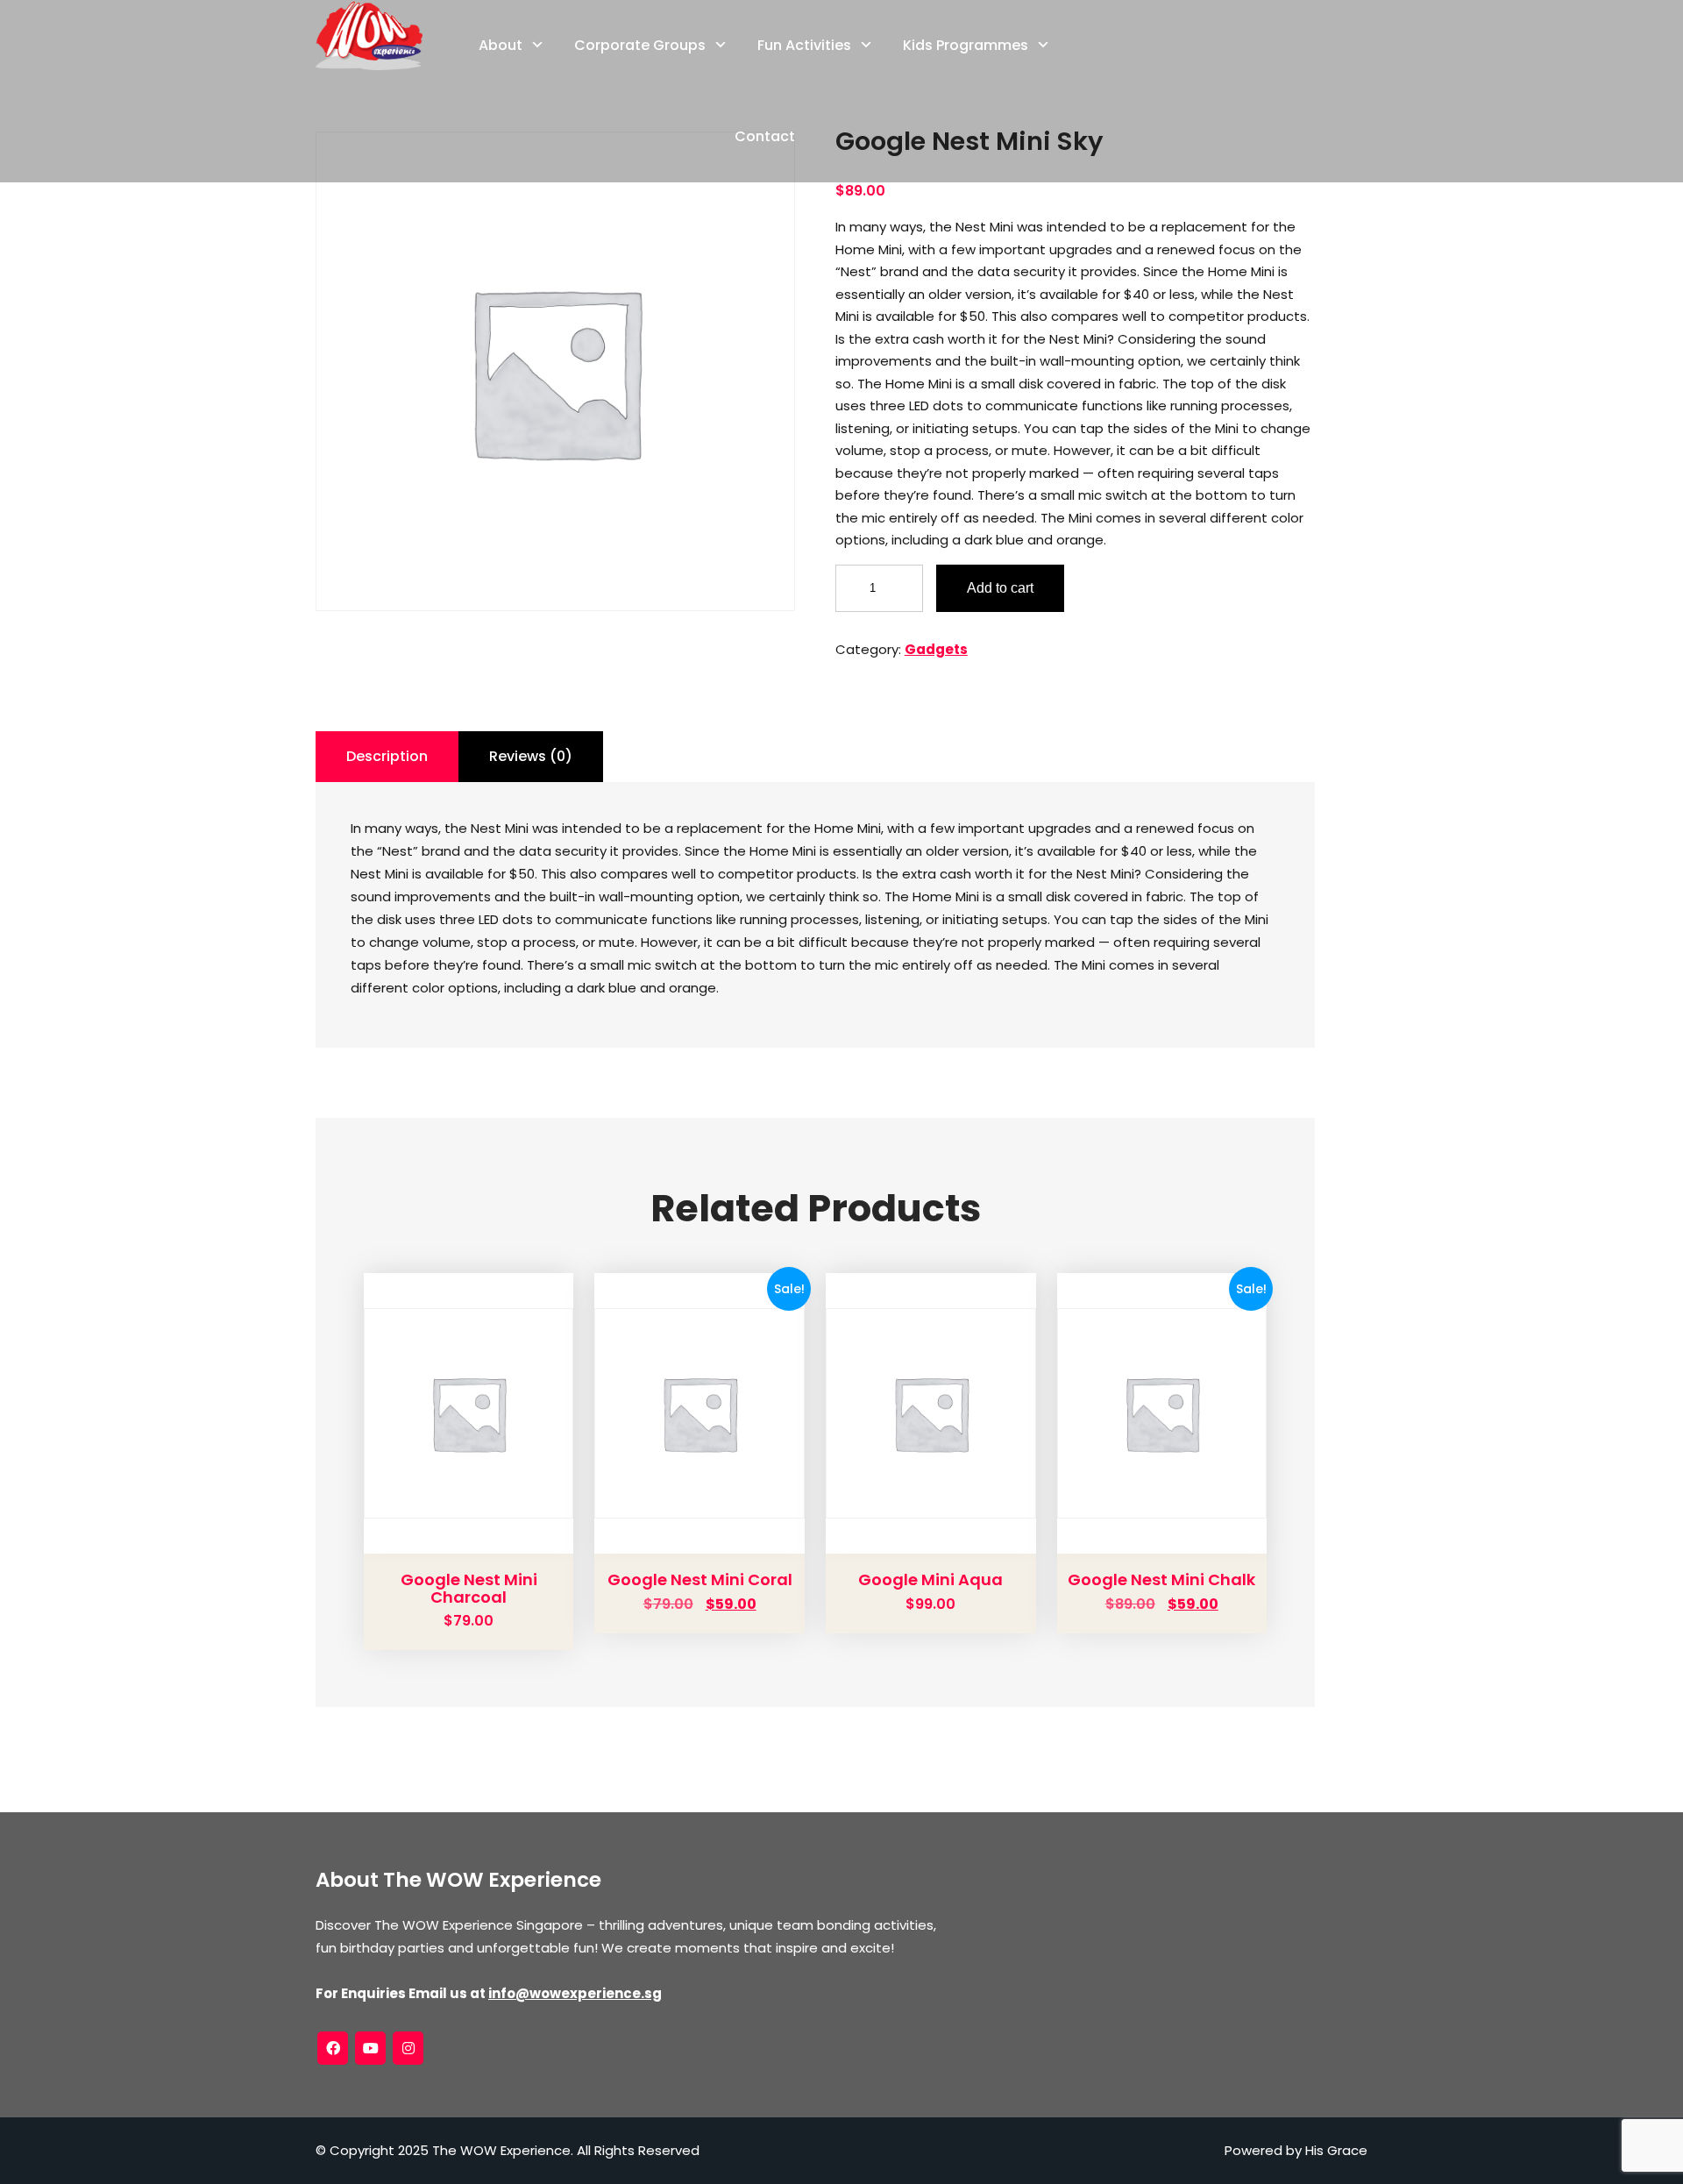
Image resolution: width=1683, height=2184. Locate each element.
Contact (765, 136)
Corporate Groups (640, 45)
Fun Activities (804, 45)
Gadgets (936, 649)
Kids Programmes (966, 45)
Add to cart (1000, 588)
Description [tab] (387, 756)
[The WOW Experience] (369, 35)
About (501, 45)
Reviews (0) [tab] (531, 756)
